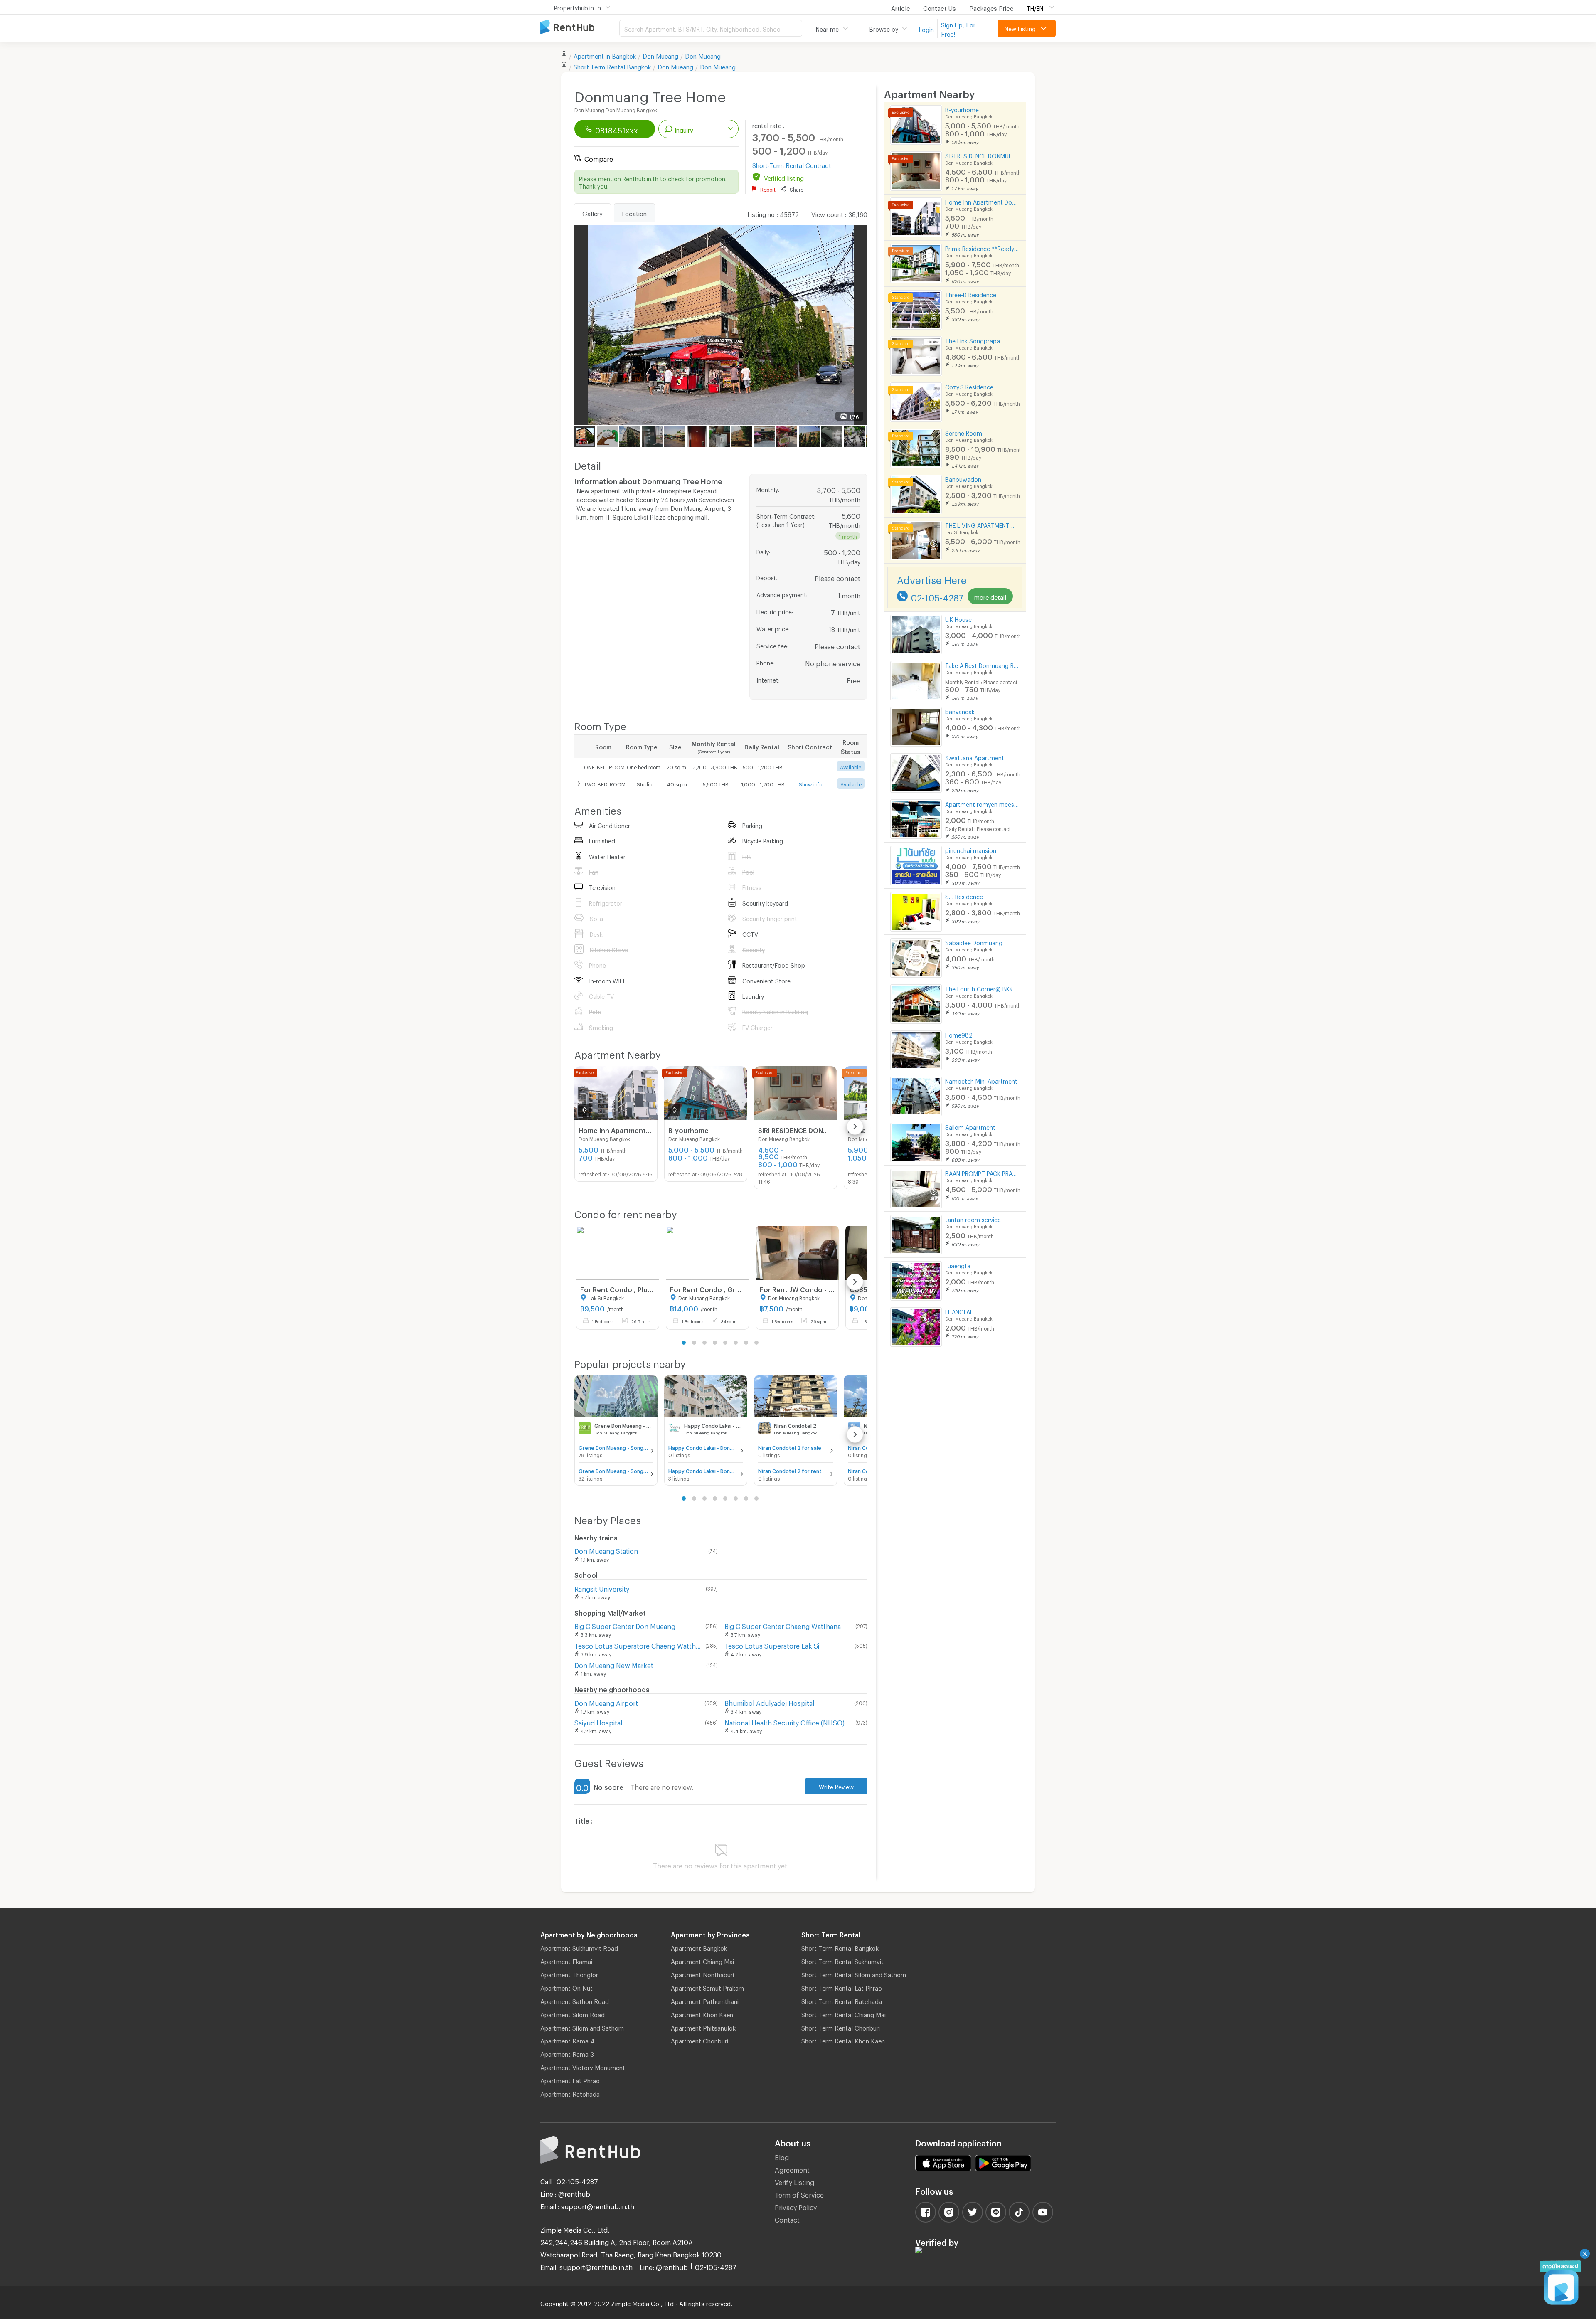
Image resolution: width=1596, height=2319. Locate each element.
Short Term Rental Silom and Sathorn (854, 1974)
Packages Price (991, 7)
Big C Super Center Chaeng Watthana (783, 1625)
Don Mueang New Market (614, 1664)
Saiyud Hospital (598, 1721)
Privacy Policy (796, 2206)
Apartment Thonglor (569, 1974)
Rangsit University (602, 1588)
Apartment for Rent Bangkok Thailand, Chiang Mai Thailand (580, 28)
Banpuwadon (963, 478)
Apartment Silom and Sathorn (582, 2027)
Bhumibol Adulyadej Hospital (769, 1702)
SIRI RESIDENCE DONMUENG (982, 155)
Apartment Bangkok (699, 1947)
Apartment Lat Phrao (570, 2080)
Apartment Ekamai (566, 1960)
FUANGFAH (959, 1311)
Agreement (792, 2169)
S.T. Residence (964, 896)
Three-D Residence (971, 294)
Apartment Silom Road (573, 2013)
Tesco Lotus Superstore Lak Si (772, 1645)
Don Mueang (660, 55)
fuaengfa (958, 1265)
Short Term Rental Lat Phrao (842, 1987)
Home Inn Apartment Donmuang (982, 201)
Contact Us (940, 7)
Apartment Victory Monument (583, 2066)
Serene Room (964, 432)
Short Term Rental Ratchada (842, 2000)
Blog (782, 2156)
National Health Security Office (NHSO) (784, 1721)
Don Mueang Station (606, 1550)
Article (900, 7)
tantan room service (973, 1219)
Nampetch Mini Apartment (981, 1080)
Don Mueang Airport (606, 1702)
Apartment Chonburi (699, 2040)
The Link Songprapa (973, 340)
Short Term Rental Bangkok (840, 1947)
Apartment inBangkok (605, 55)
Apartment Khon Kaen (702, 2013)
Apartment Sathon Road (575, 2000)
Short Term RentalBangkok (612, 66)
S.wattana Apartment (975, 757)
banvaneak (960, 711)
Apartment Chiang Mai (702, 1960)
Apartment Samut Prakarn (707, 1987)
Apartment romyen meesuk (982, 803)
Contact (787, 2219)
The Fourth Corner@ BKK (979, 988)
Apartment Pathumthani (705, 2000)
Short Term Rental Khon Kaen (843, 2040)
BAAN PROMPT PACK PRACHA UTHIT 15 (982, 1172)
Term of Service (799, 2194)
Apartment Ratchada (570, 2093)
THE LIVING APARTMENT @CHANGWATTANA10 (982, 524)
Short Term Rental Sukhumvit (842, 1960)
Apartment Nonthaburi (702, 1974)
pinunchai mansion (971, 849)
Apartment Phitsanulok (703, 2027)
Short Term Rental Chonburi (841, 2027)
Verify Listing (794, 2181)
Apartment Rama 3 (567, 2053)
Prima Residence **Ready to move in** (982, 248)
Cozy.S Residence (969, 386)
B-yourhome (962, 109)
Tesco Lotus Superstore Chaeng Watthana (638, 1645)
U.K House (958, 618)
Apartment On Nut (566, 1987)
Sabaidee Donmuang (974, 942)
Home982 (959, 1034)
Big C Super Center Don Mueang (625, 1625)
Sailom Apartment (970, 1126)
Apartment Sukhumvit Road (579, 1947)
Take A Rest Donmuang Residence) (982, 664)
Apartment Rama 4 (567, 2040)
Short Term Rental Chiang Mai (844, 2013)
